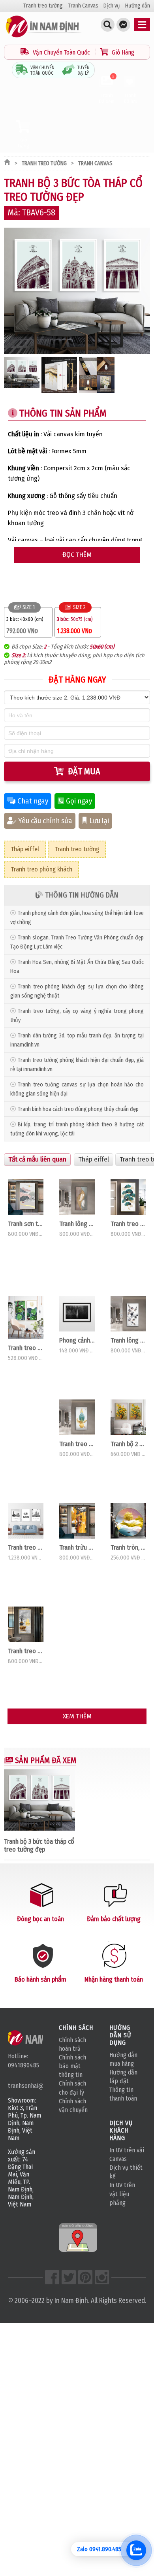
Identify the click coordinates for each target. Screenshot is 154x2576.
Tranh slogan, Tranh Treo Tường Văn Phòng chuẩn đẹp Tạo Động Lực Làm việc (77, 942)
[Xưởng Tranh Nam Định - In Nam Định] (38, 2038)
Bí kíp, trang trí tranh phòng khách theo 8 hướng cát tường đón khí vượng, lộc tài (77, 1129)
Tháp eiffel (25, 849)
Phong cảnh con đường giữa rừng (77, 1340)
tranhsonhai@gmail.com (25, 2086)
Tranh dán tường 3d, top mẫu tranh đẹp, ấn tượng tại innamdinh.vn (77, 1040)
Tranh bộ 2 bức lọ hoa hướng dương (128, 1444)
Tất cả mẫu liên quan (37, 1159)
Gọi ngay (79, 801)
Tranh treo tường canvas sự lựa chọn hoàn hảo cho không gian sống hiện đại (77, 1089)
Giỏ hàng (24, 143)
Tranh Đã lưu (131, 98)
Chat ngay (33, 801)
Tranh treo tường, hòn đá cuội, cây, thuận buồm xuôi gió (26, 1651)
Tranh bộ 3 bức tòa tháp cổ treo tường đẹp (39, 1845)
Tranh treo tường (43, 6)
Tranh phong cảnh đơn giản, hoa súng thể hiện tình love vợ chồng (77, 918)
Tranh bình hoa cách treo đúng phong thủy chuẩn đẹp (78, 1109)
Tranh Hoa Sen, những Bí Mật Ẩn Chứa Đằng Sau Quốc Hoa (77, 967)
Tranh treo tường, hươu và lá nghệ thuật (77, 1444)
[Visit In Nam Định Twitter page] (69, 2277)
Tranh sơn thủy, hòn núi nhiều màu (26, 1224)
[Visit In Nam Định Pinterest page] (85, 2277)
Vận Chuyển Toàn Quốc (61, 52)
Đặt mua (84, 771)
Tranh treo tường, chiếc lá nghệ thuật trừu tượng (128, 1224)
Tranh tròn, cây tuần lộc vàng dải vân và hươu (128, 1547)
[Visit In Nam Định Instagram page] (102, 2277)
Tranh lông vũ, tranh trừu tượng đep (128, 1340)
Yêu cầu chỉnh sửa (45, 821)
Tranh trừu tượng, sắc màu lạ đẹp (77, 1547)
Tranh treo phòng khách (41, 869)
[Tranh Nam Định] (43, 37)
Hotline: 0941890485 (23, 2060)
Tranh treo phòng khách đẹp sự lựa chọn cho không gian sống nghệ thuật (77, 991)
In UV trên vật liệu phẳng (122, 2194)
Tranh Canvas (83, 6)
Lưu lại (99, 821)
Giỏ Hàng (122, 52)
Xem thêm (77, 1716)
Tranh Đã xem (107, 90)
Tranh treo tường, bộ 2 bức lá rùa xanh (26, 1348)
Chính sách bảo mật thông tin (72, 2066)
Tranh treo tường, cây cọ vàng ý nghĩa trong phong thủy (77, 1016)
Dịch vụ (112, 6)
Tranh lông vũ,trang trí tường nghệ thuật (77, 1224)
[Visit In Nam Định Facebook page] (52, 2277)
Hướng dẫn (138, 6)
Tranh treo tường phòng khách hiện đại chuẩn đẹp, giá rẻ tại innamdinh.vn (77, 1065)
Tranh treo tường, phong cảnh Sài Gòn (26, 1547)
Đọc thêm (77, 555)
